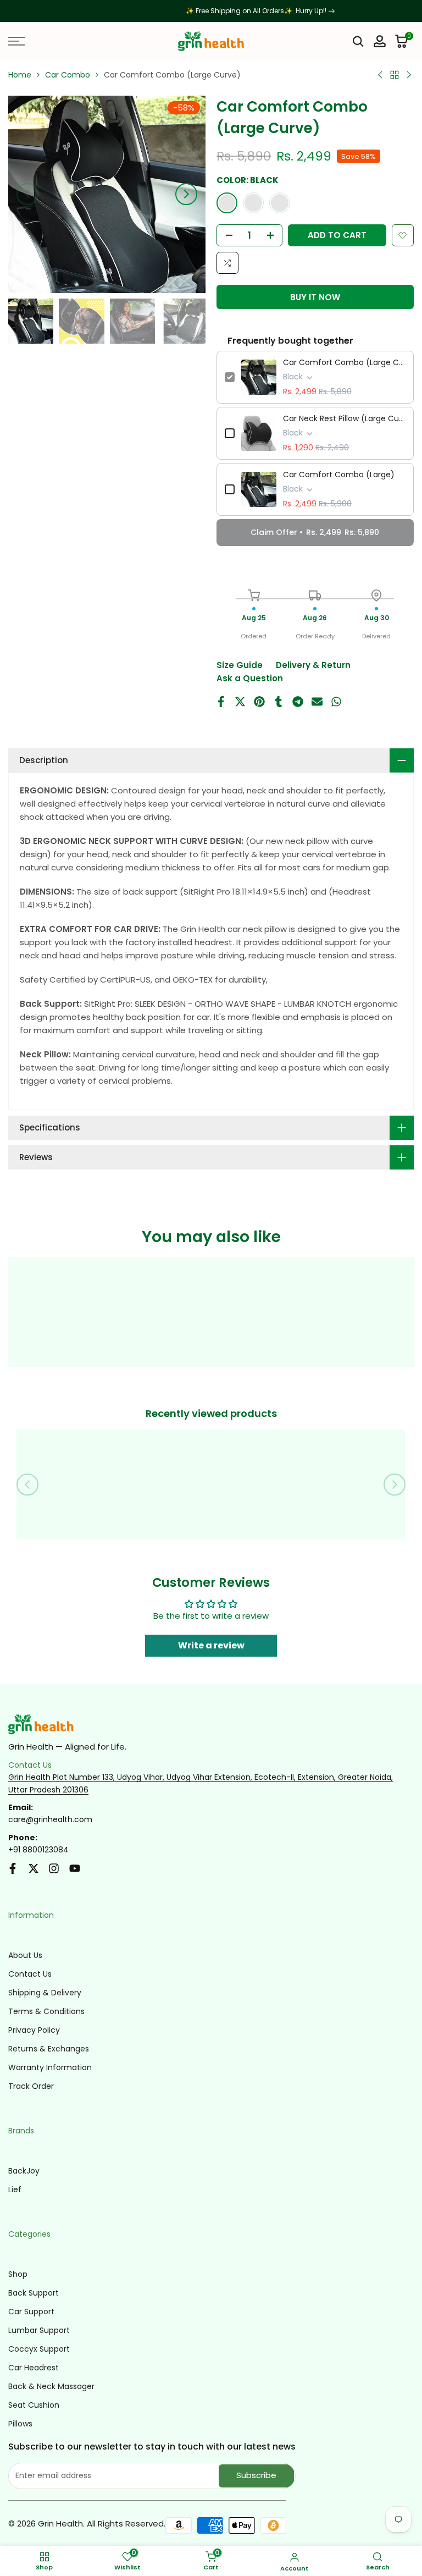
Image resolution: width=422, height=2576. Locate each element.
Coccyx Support (39, 2349)
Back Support (34, 2293)
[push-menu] (16, 41)
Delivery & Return (313, 665)
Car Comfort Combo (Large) (339, 475)
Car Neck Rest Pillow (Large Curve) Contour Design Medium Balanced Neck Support (344, 418)
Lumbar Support (39, 2330)
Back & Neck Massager (51, 2386)
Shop (18, 2274)
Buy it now (315, 297)
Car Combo (68, 75)
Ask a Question (250, 678)
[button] (403, 235)
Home (20, 75)
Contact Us (30, 1974)
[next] (186, 194)
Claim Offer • (315, 532)
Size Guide (240, 665)
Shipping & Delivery (45, 1993)
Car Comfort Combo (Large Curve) (344, 362)
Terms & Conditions (46, 2011)
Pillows (20, 2424)
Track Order (31, 2086)
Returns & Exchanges (49, 2049)
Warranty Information (50, 2067)
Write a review (211, 1645)
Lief (15, 2189)
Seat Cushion (34, 2405)
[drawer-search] (358, 42)
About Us (25, 1955)
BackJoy (24, 2171)
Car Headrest (34, 2368)
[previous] (27, 194)
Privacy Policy (34, 2030)
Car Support (31, 2312)
